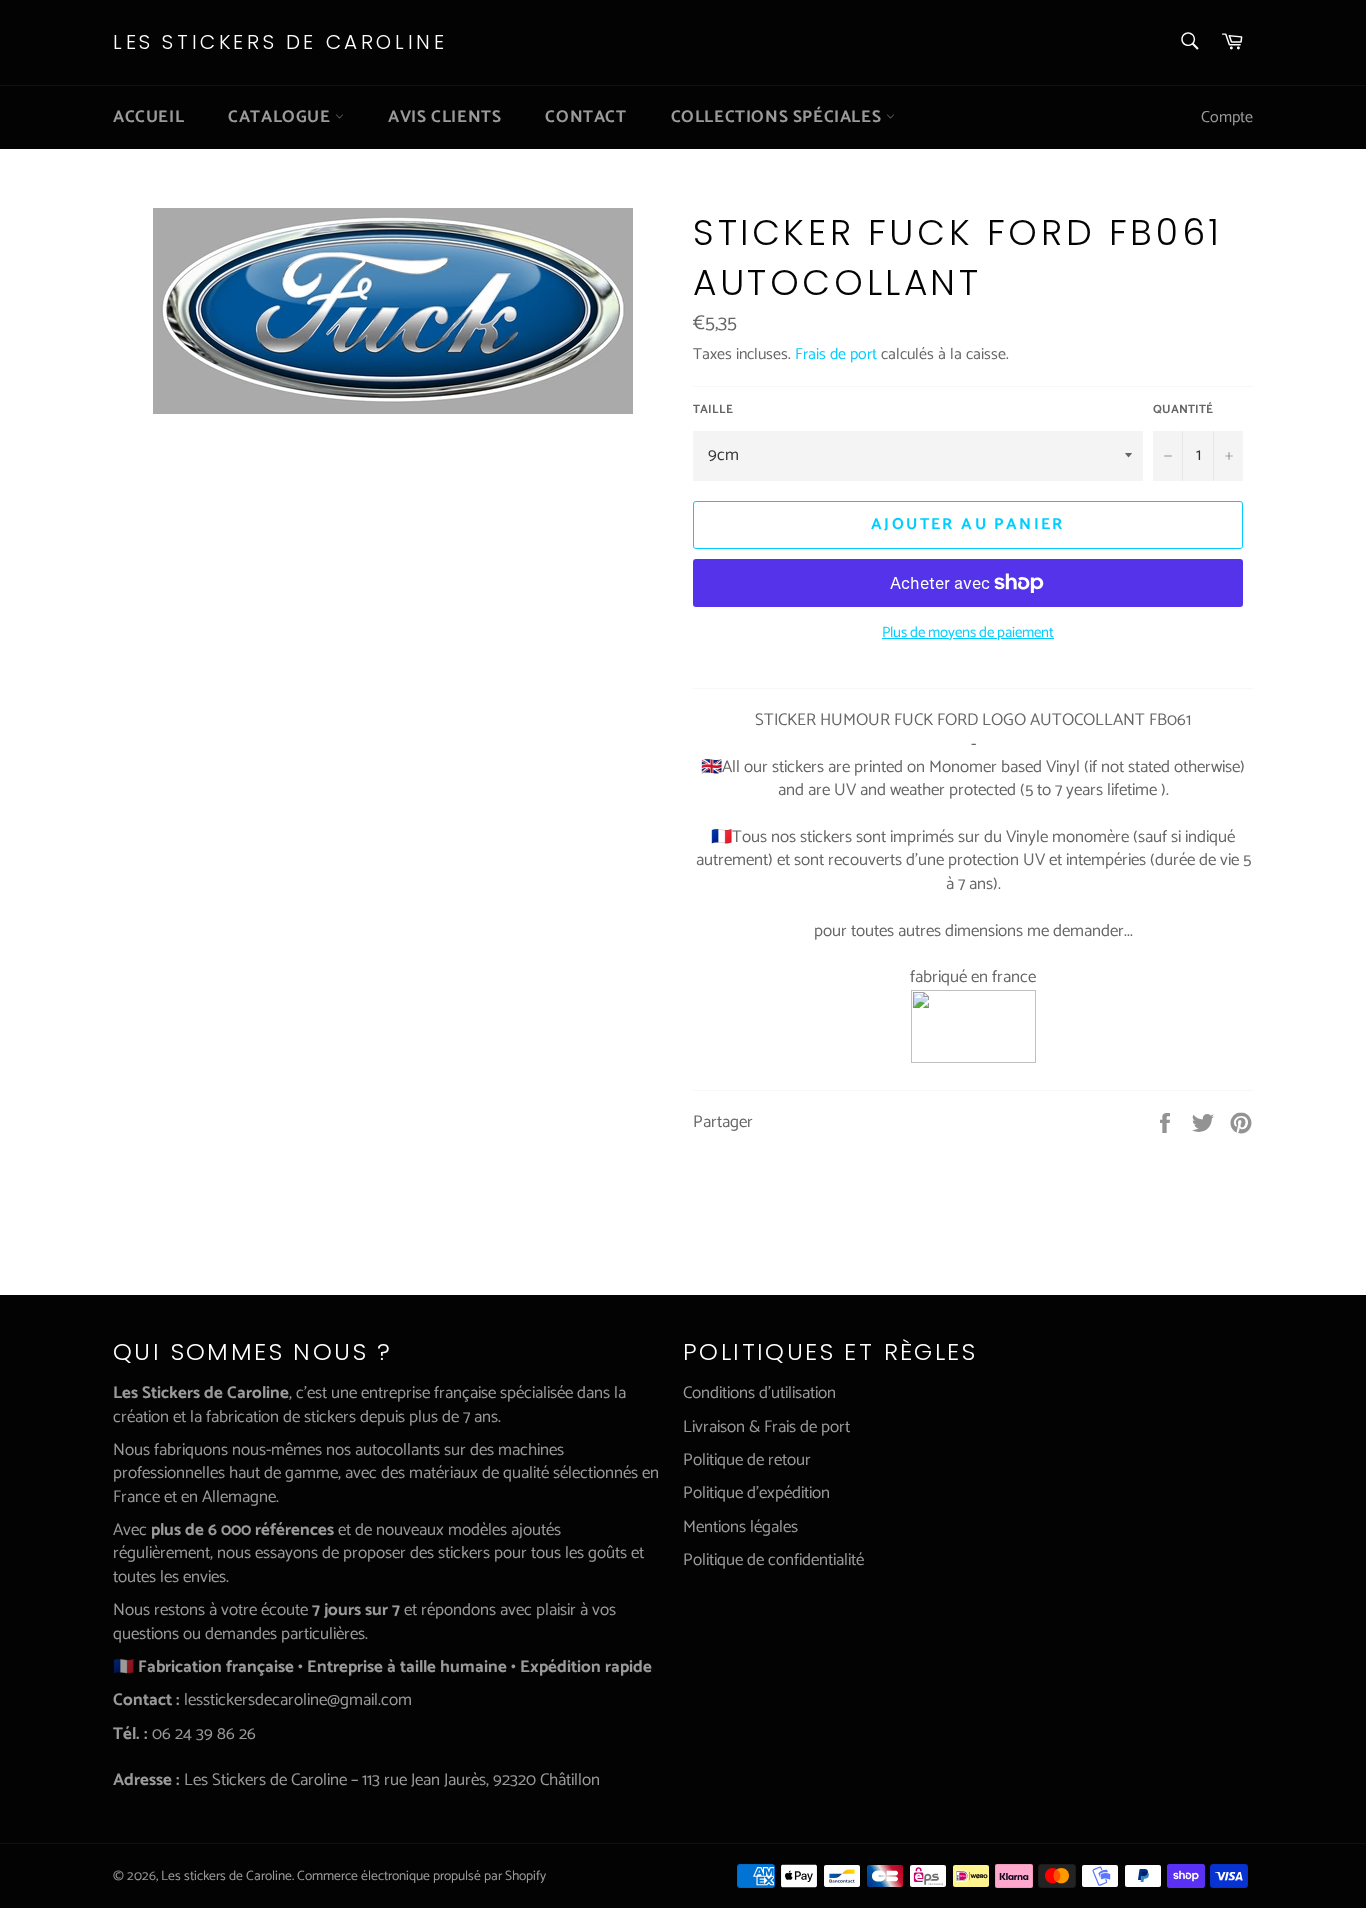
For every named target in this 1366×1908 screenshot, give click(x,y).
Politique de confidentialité (773, 1560)
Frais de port (836, 354)
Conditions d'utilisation (759, 1393)
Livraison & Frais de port (766, 1427)
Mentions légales (740, 1527)
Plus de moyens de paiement (968, 633)
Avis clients (444, 117)
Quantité (1183, 410)
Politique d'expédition (756, 1493)
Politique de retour (747, 1460)
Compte (1227, 117)
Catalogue (281, 117)
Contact (585, 117)
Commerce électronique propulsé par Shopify (421, 1876)
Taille (713, 410)
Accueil (148, 117)
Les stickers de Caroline (280, 42)
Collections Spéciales (778, 117)
